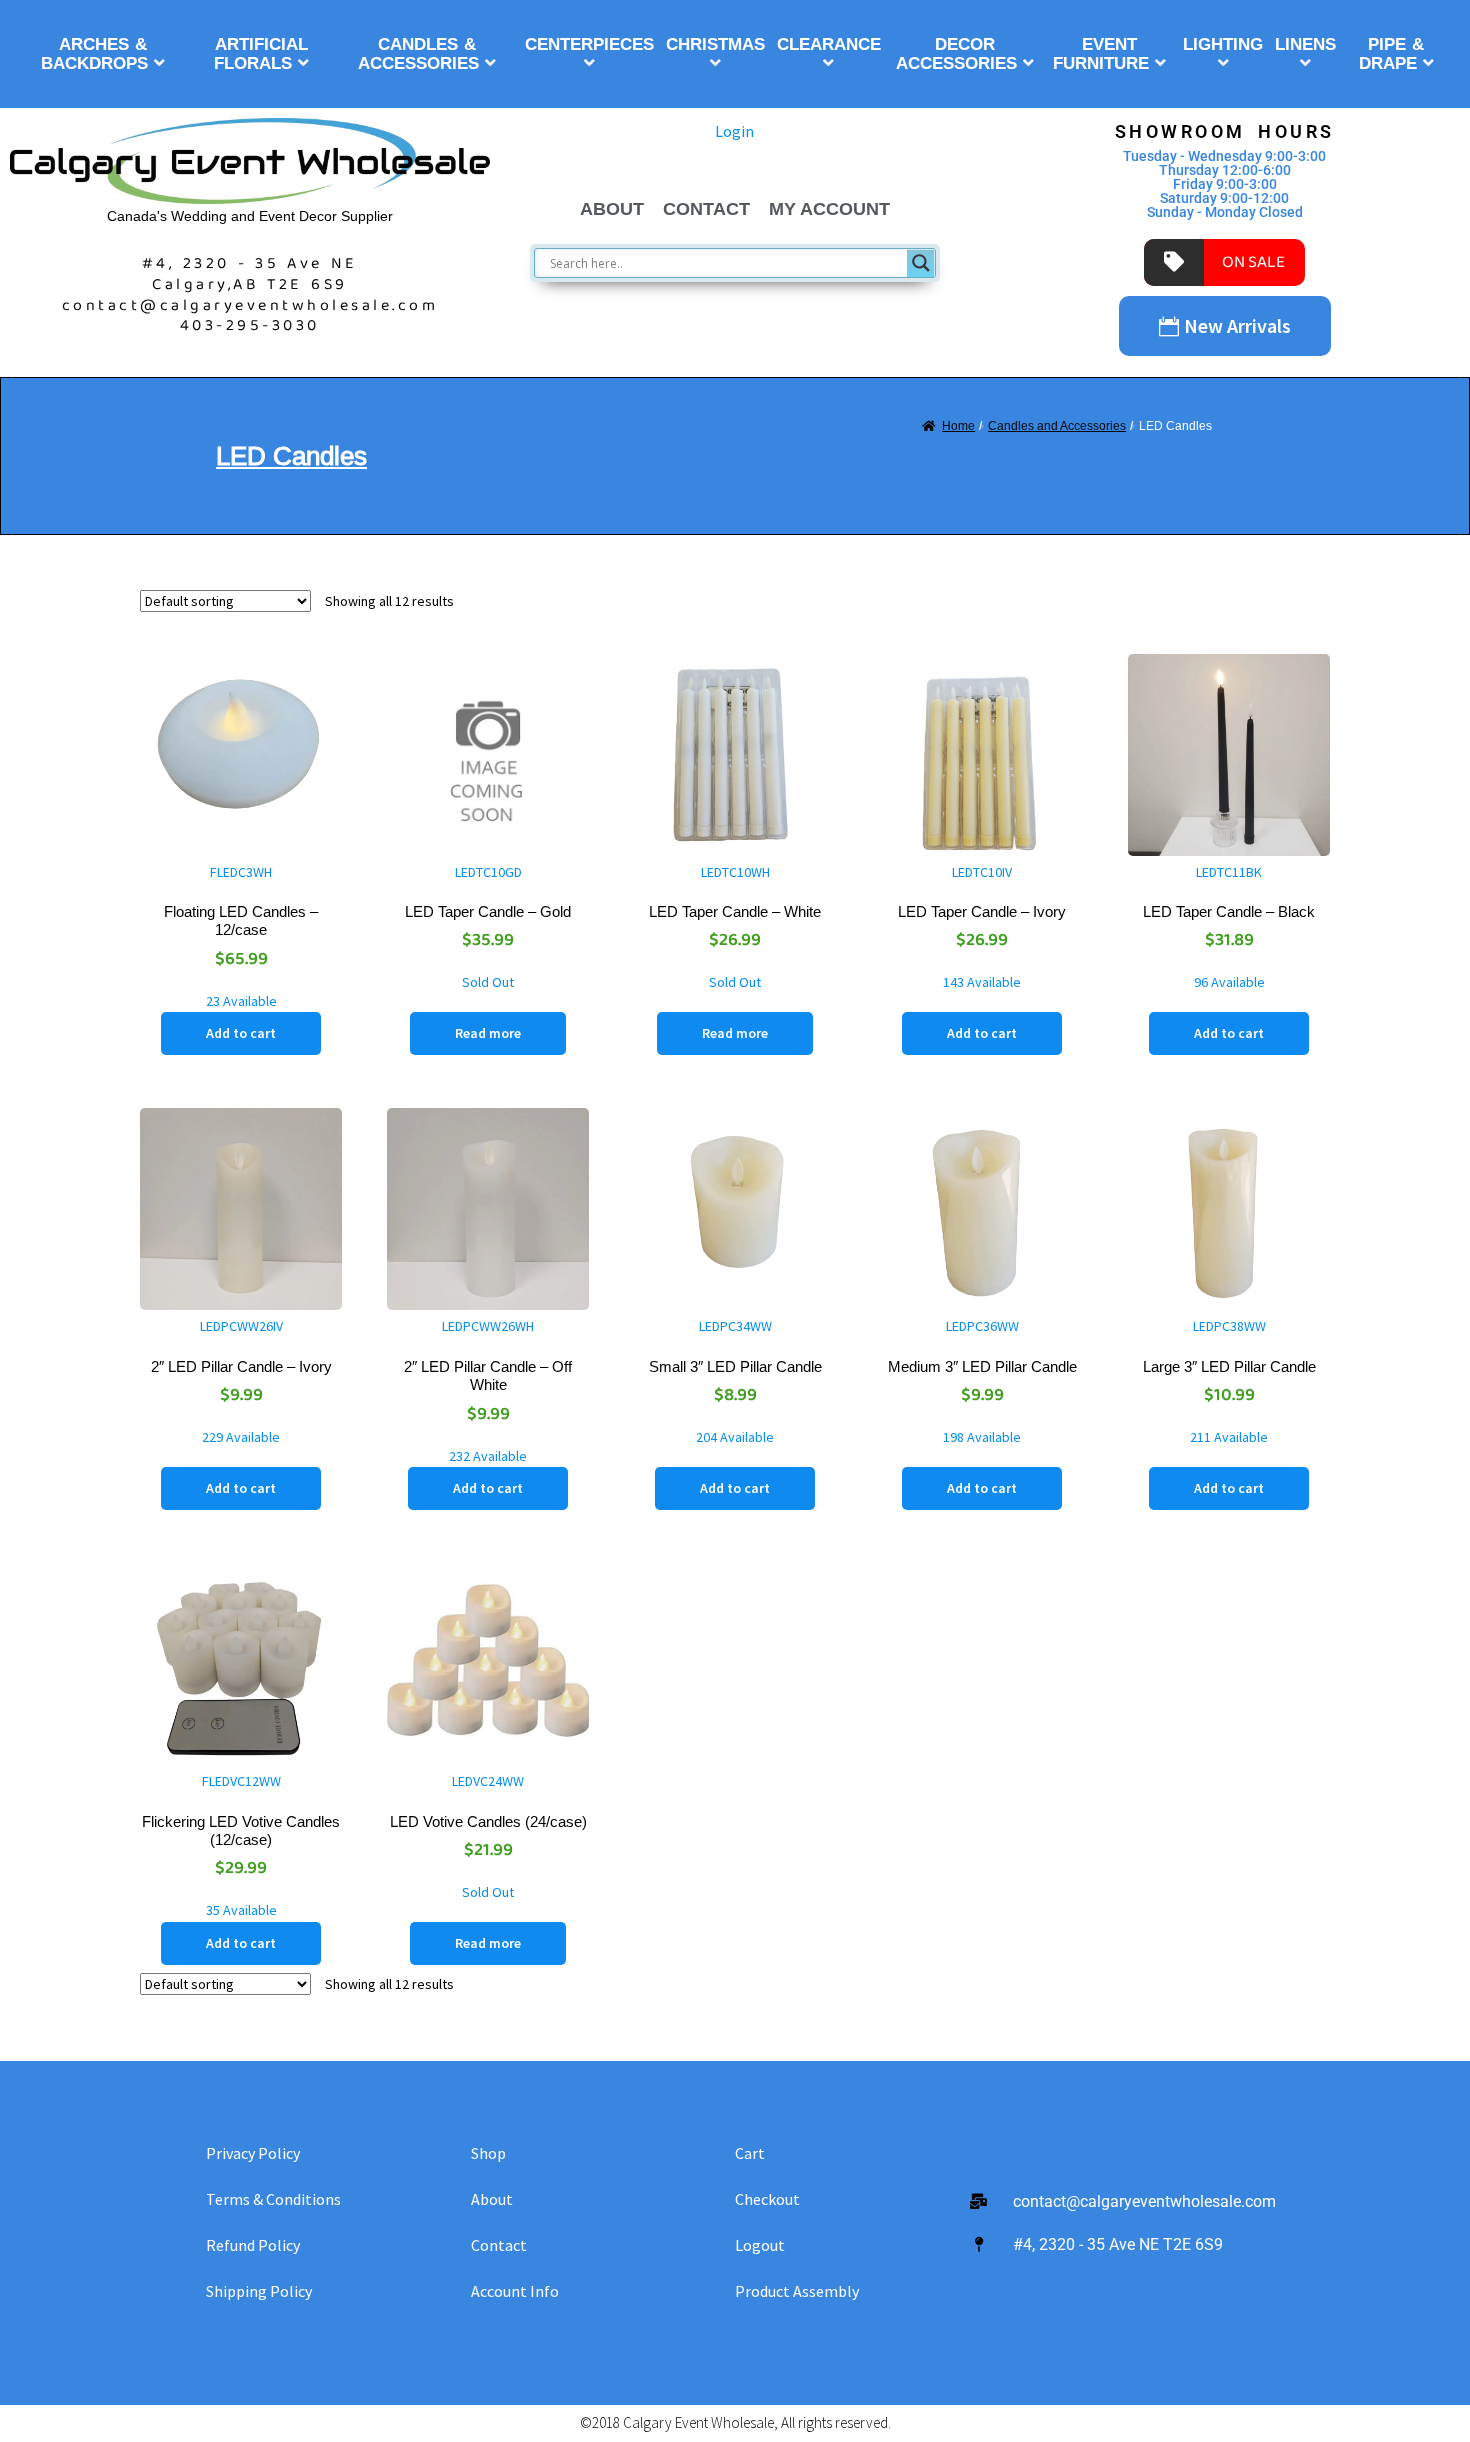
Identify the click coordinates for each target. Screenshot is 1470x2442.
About (612, 209)
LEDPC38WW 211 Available (1229, 1381)
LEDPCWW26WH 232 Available (488, 1390)
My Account (829, 209)
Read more (488, 1033)
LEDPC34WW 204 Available (735, 1381)
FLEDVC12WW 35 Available (241, 1845)
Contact (706, 209)
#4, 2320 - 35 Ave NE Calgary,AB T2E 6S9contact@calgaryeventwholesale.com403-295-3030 (250, 294)
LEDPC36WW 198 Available (982, 1381)
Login (734, 131)
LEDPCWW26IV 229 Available (241, 1381)
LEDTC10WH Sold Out (735, 927)
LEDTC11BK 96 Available (1229, 927)
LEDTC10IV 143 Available (982, 927)
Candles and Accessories (1057, 426)
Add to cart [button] (241, 1033)
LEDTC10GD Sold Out (488, 927)
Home (958, 426)
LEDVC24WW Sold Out (488, 1836)
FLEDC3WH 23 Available (241, 936)
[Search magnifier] (921, 263)
